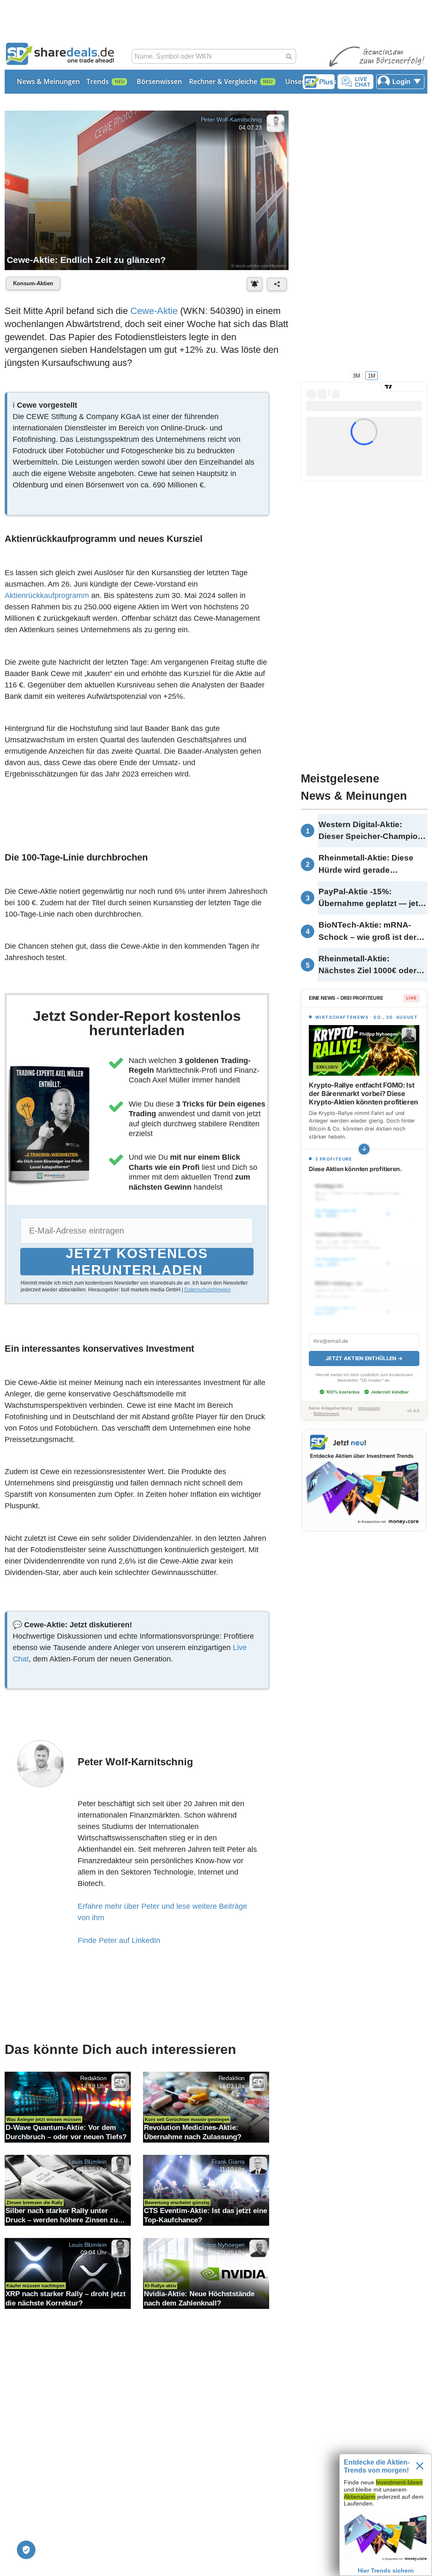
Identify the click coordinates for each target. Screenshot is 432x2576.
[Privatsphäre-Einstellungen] (26, 2550)
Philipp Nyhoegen (222, 2244)
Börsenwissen (159, 81)
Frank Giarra (228, 2161)
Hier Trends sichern (386, 2571)
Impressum (369, 1408)
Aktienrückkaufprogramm (47, 595)
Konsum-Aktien (33, 283)
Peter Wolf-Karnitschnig (231, 119)
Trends (98, 81)
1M (372, 375)
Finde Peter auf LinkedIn (119, 1940)
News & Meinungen (48, 81)
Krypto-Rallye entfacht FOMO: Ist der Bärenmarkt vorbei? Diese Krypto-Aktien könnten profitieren (363, 1093)
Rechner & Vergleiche (223, 81)
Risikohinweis (326, 1414)
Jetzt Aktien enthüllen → (364, 1358)
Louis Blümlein (88, 2161)
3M (356, 375)
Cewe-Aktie (154, 311)
